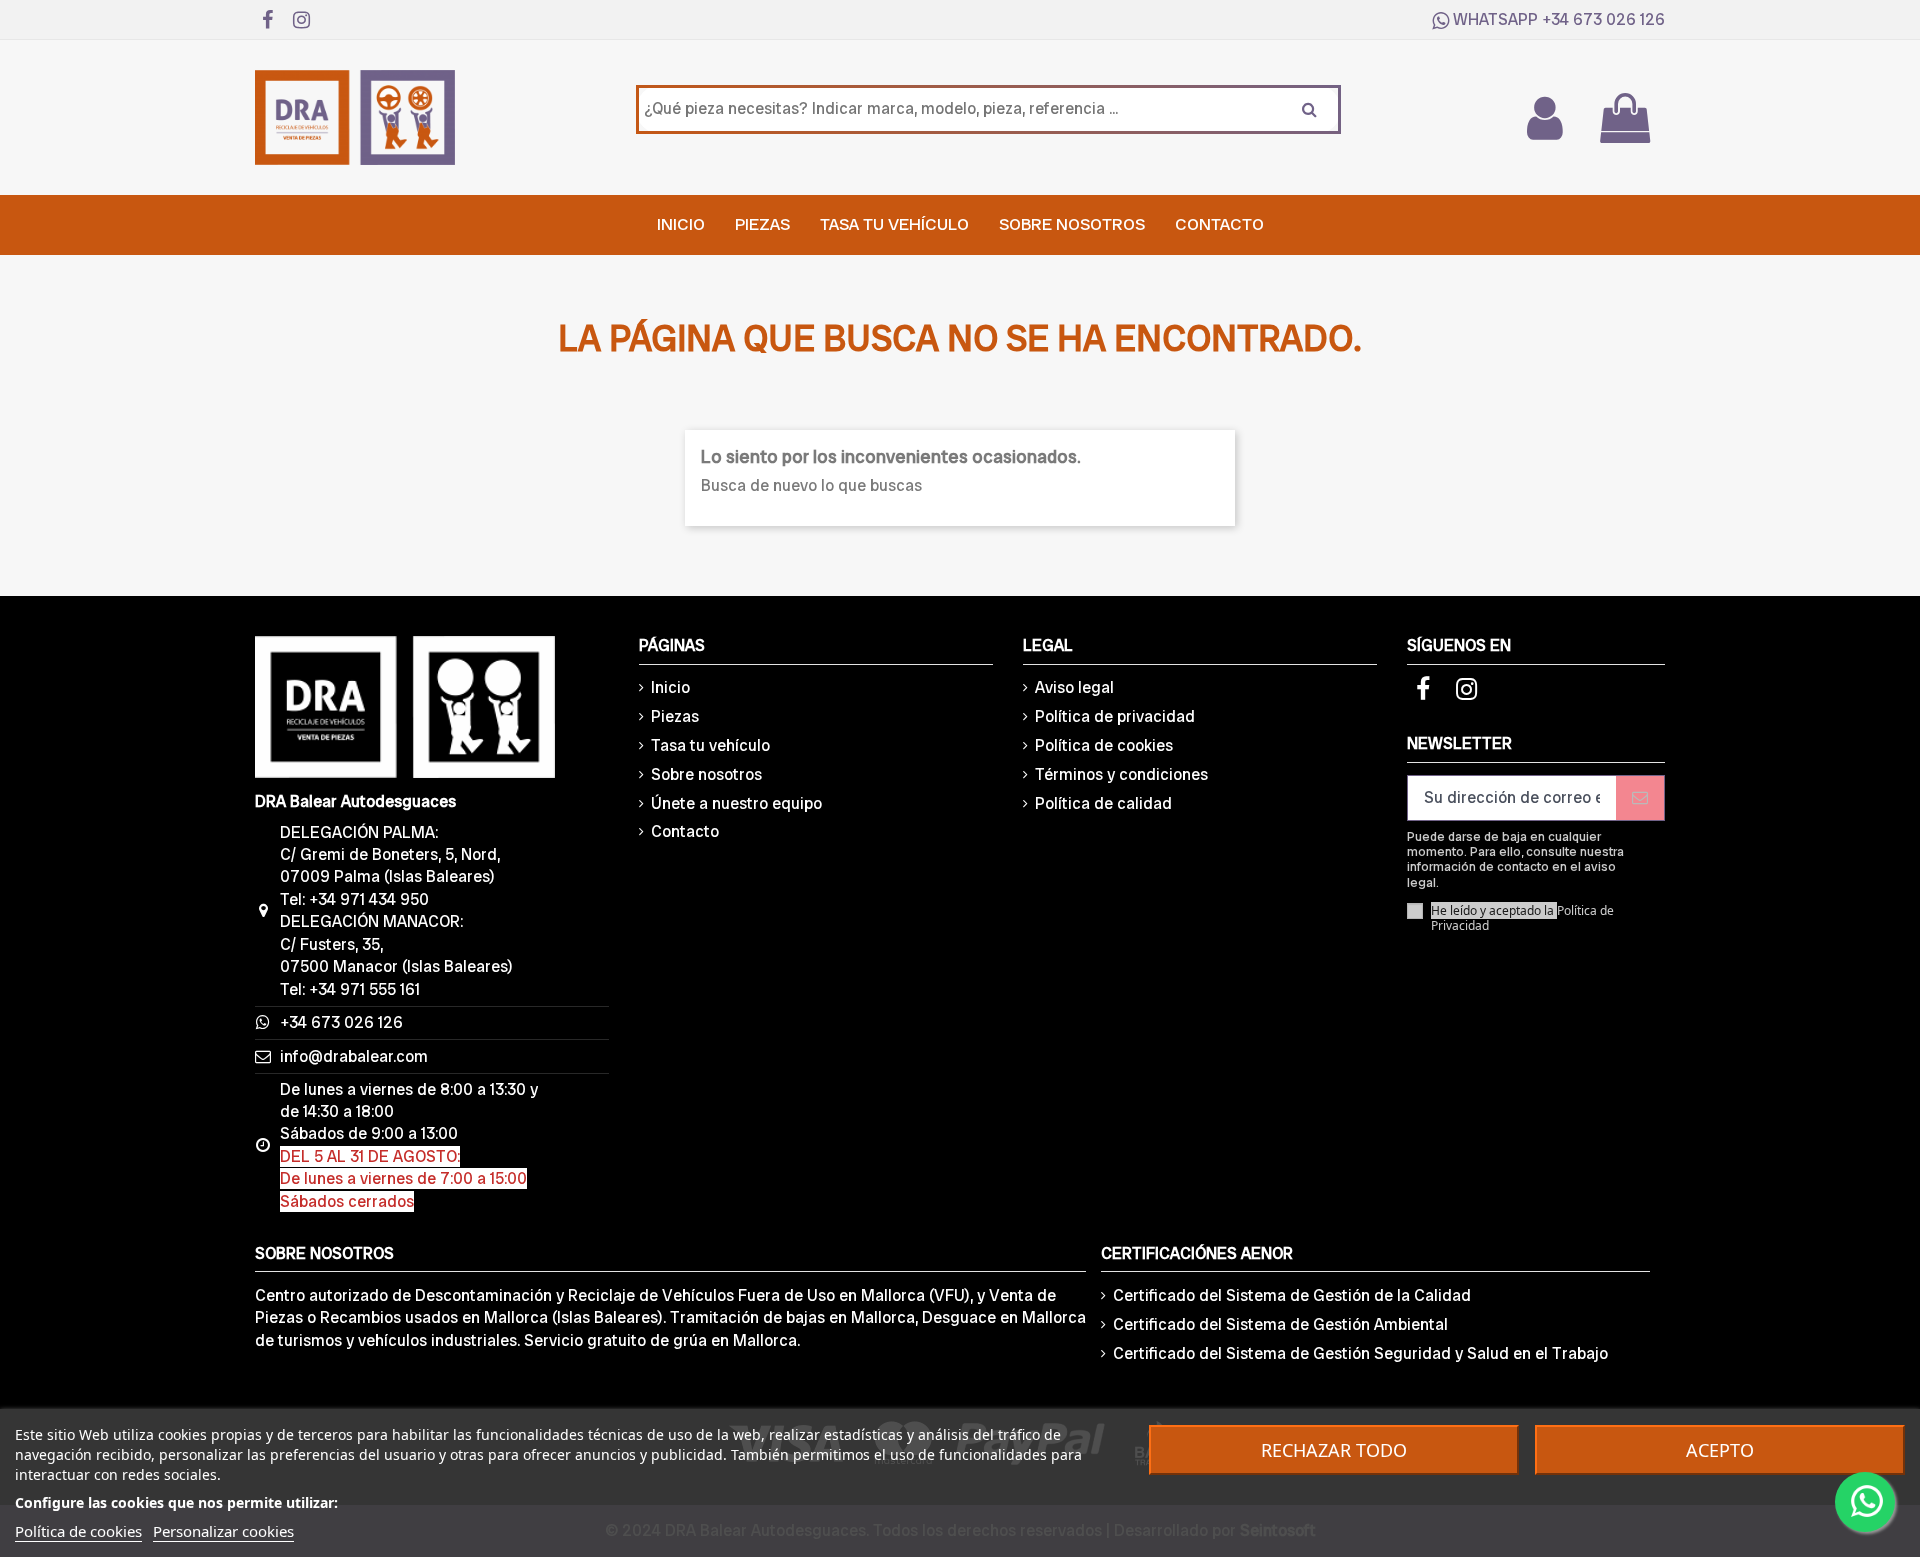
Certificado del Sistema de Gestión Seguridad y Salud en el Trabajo (1360, 1353)
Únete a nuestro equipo (736, 803)
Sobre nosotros (706, 774)
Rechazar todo (1334, 1450)
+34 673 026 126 (1603, 19)
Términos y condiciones (1121, 774)
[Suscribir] (1640, 797)
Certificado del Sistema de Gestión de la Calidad (1292, 1295)
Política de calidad (1103, 803)
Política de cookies (1104, 745)
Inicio (670, 687)
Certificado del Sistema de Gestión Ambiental (1280, 1324)
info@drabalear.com (354, 1056)
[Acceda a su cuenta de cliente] (1544, 118)
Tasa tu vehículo (710, 745)
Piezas (675, 716)
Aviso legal (1074, 687)
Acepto (1720, 1450)
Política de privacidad (1115, 716)
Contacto (685, 831)
